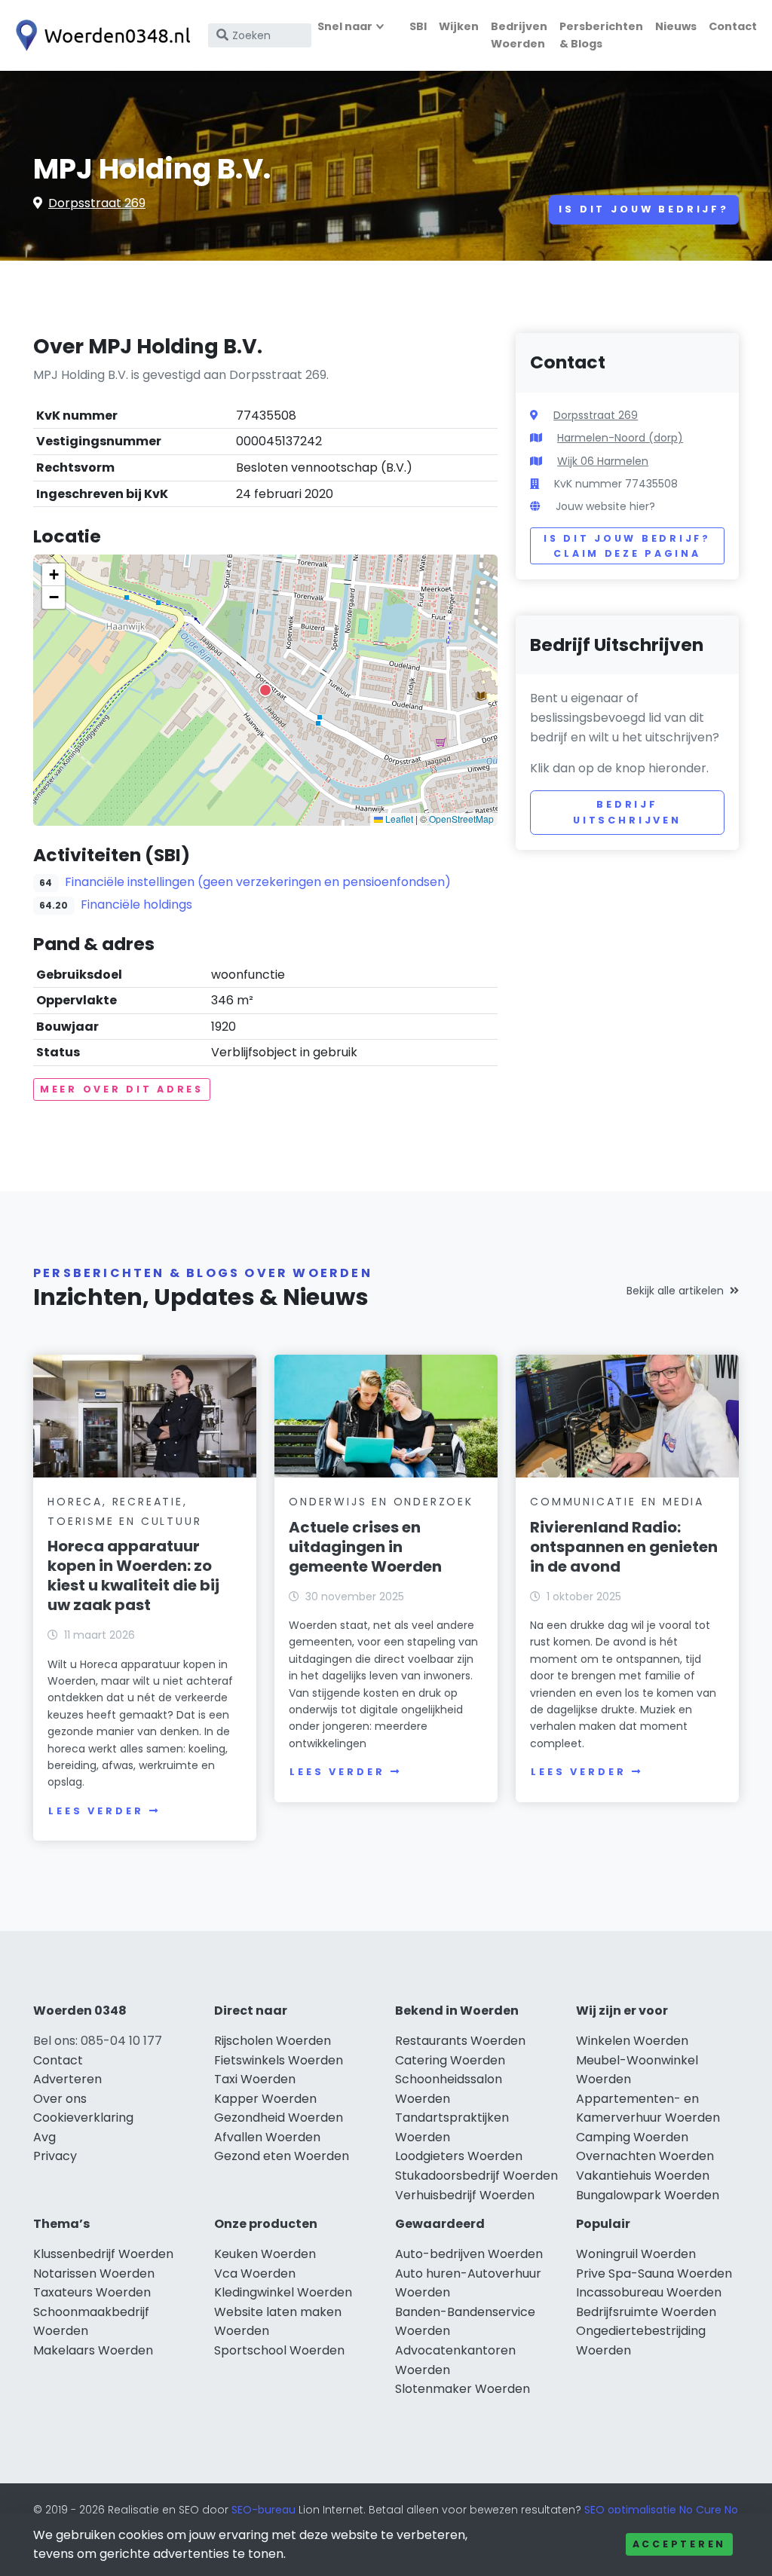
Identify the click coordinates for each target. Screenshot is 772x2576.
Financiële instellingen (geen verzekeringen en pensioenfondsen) (258, 882)
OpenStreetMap (461, 819)
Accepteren (679, 2544)
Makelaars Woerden (93, 2350)
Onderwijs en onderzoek (381, 1502)
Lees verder (96, 1811)
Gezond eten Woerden (282, 2156)
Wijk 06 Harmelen (603, 461)
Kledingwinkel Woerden (283, 2292)
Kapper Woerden (265, 2099)
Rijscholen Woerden (273, 2041)
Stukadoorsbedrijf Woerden (476, 2176)
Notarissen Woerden (94, 2273)
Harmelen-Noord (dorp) (620, 438)
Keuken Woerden (265, 2254)
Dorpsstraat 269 (97, 203)
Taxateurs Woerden (92, 2292)
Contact (733, 26)
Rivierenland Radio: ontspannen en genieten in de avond (624, 1547)
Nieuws (676, 26)
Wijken (459, 26)
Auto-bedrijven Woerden (469, 2254)
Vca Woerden (255, 2273)
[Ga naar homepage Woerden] (100, 35)
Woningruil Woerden (636, 2254)
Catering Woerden (450, 2060)
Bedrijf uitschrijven (627, 812)
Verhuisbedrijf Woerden (465, 2195)
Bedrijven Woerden (519, 35)
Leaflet (398, 819)
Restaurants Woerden (460, 2041)
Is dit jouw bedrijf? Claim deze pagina (627, 546)
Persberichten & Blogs (601, 35)
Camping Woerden (632, 2137)
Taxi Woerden (255, 2079)
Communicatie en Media (617, 1502)
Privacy (55, 2156)
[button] (265, 690)
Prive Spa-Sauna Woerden (654, 2273)
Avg (44, 2137)
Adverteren (67, 2079)
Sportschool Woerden (279, 2350)
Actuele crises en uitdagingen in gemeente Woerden (365, 1547)
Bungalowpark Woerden (648, 2195)
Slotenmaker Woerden (463, 2389)
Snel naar (345, 26)
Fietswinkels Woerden (279, 2060)
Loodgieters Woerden (459, 2156)
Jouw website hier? (605, 506)
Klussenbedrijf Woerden (103, 2254)
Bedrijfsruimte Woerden (646, 2312)
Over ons (60, 2099)
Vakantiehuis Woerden (643, 2176)
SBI (418, 26)
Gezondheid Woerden (279, 2118)
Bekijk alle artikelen (675, 1291)
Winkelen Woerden (632, 2041)
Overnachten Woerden (645, 2156)
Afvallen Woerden (267, 2137)
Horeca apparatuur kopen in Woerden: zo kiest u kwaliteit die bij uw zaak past (133, 1575)
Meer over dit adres (122, 1089)
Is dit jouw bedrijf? (644, 209)
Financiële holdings (136, 905)
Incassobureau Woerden (649, 2292)
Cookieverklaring (83, 2118)
